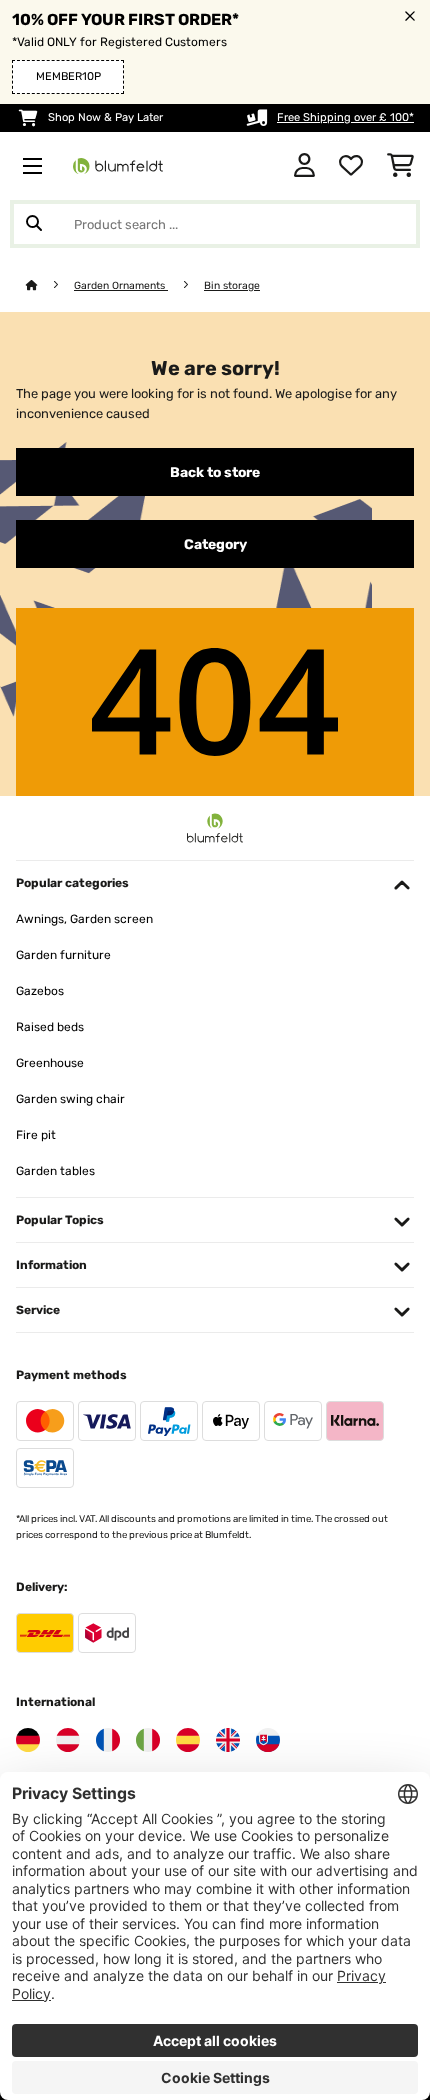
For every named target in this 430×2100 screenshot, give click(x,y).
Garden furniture (63, 955)
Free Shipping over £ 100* (345, 117)
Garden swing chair (70, 1099)
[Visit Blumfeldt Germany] (28, 1740)
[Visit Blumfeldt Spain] (188, 1740)
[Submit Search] (34, 224)
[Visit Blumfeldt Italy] (148, 1740)
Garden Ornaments (121, 285)
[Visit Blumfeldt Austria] (68, 1740)
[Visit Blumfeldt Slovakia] (268, 1740)
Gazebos (40, 991)
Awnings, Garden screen (84, 919)
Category (215, 544)
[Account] (304, 166)
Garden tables (55, 1171)
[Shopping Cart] (400, 166)
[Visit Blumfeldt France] (108, 1740)
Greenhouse (50, 1063)
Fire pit (36, 1135)
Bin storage (232, 285)
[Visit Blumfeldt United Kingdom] (228, 1740)
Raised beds (50, 1027)
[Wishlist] (351, 166)
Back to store (215, 472)
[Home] (50, 285)
